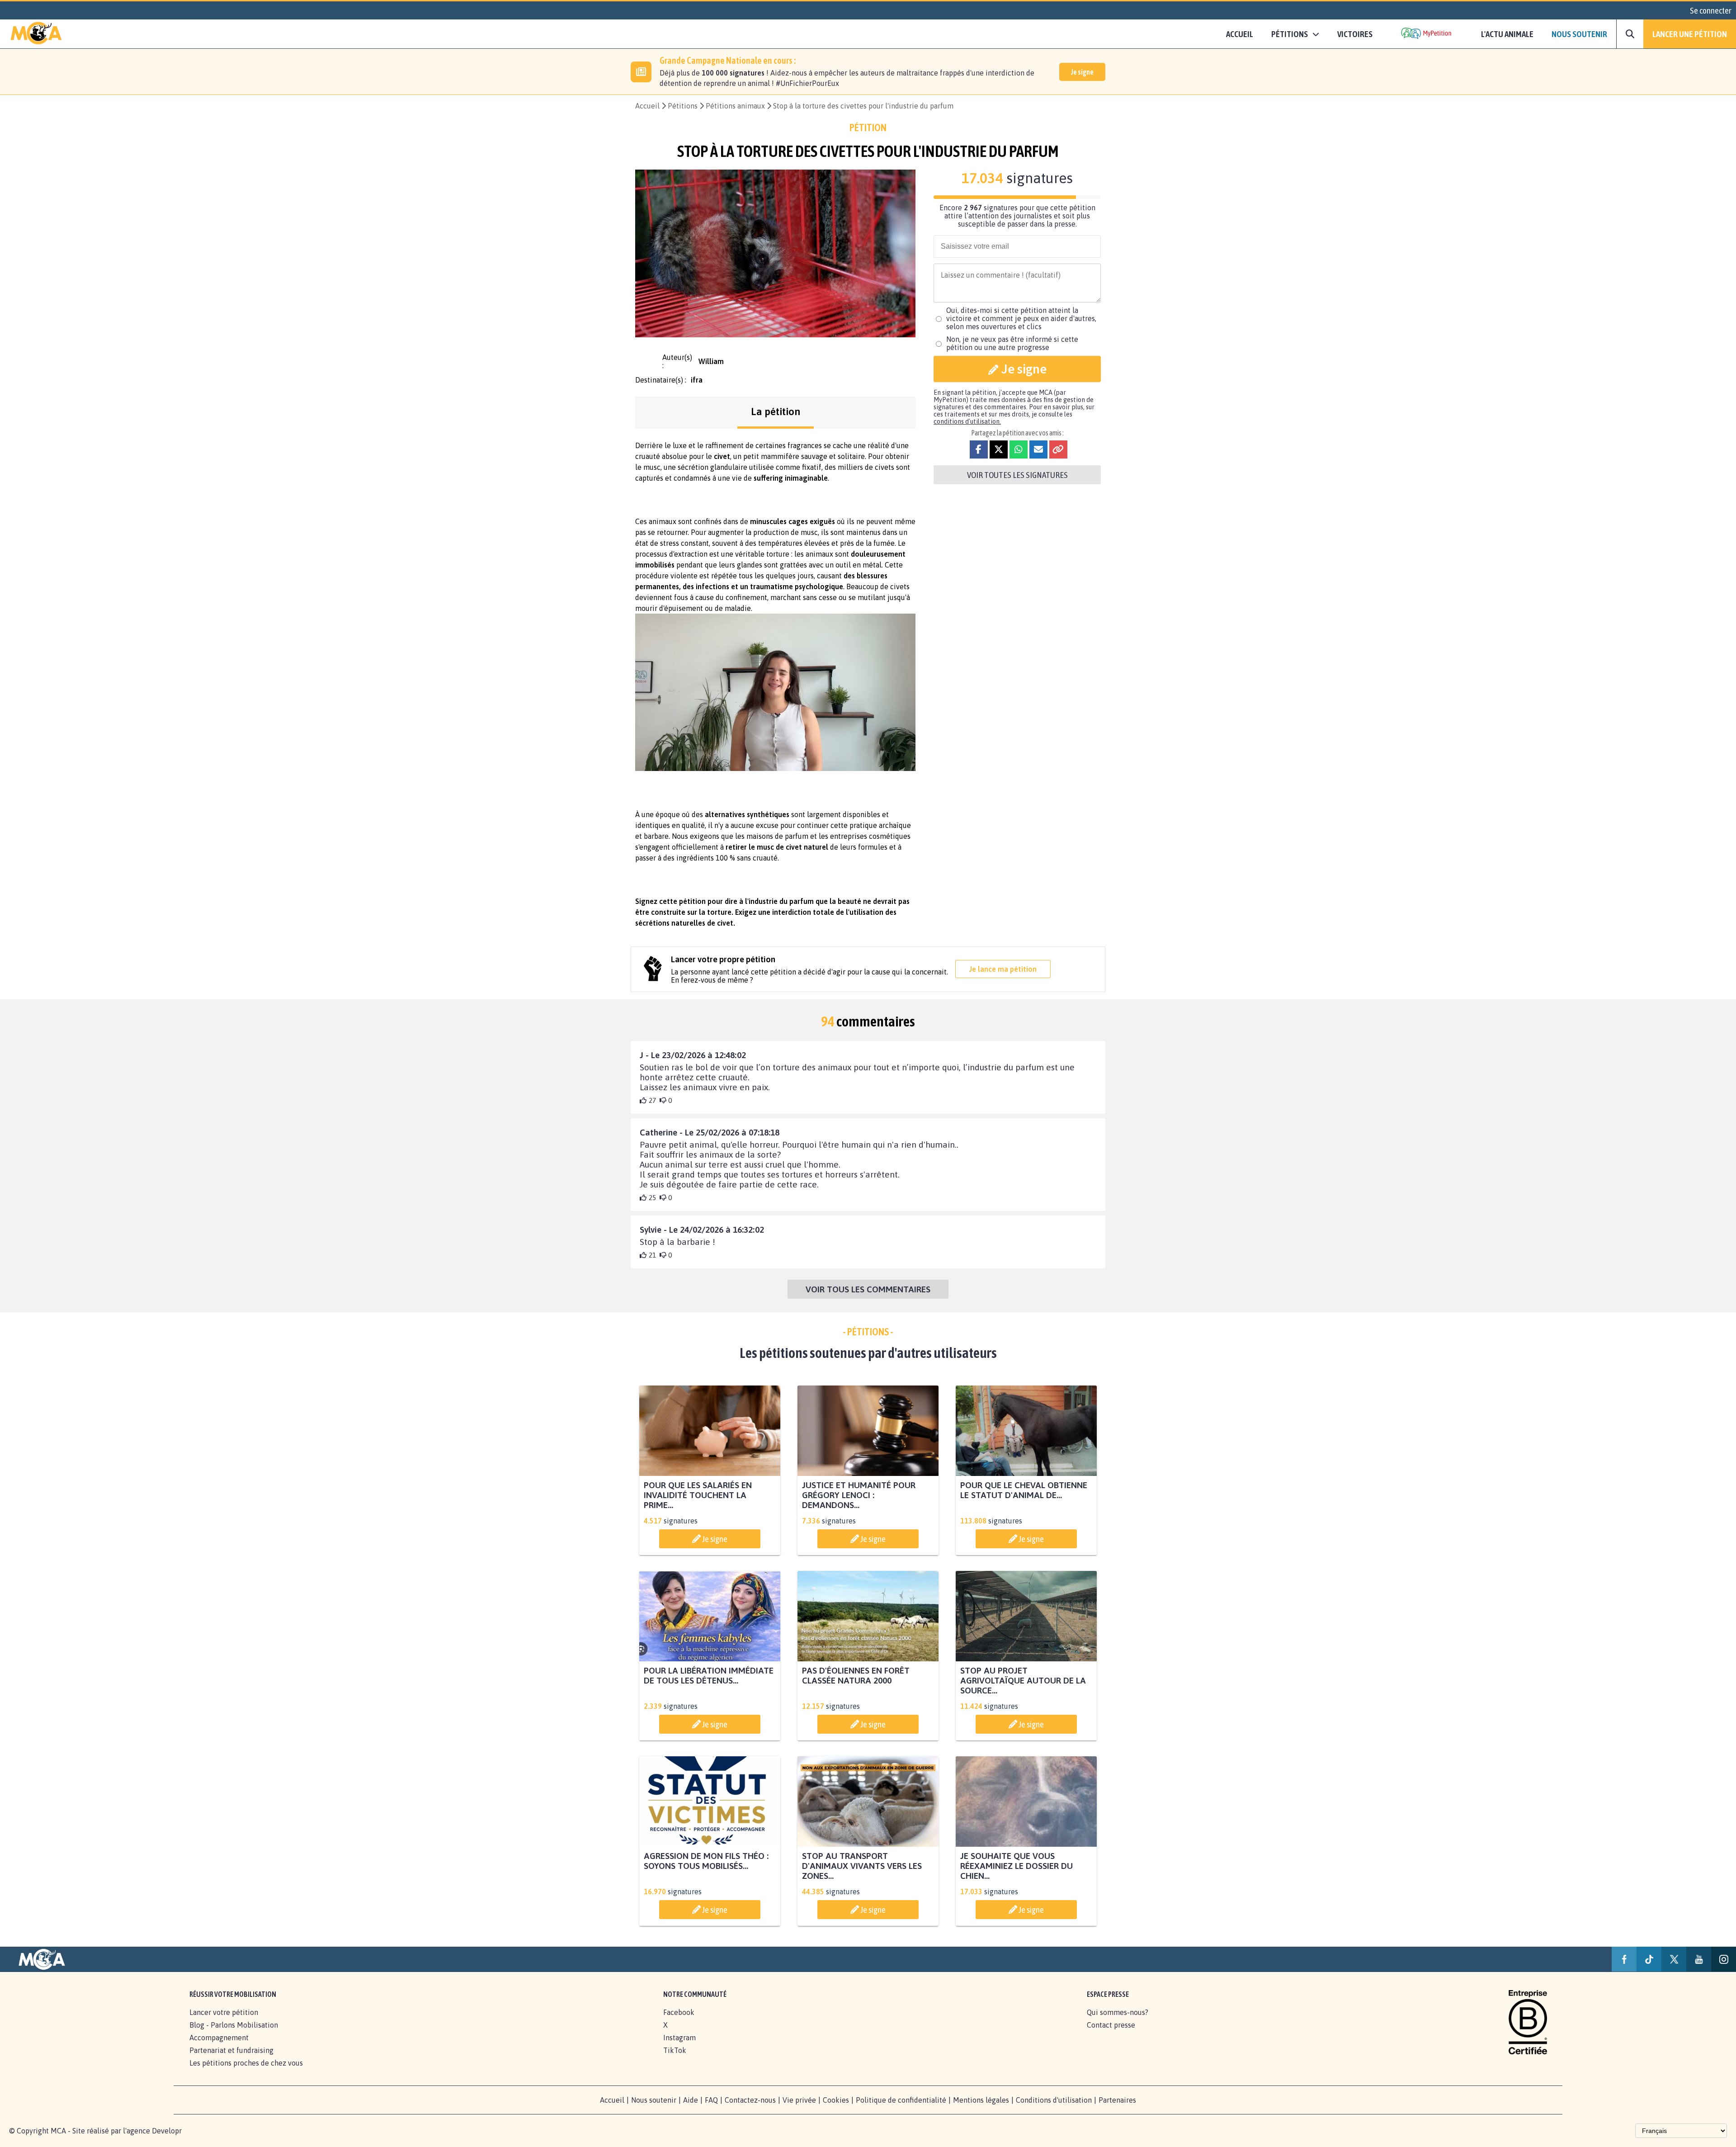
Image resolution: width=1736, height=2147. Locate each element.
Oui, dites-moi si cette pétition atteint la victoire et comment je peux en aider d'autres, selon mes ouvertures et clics (1021, 318)
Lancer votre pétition (224, 2012)
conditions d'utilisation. (967, 421)
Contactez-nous (750, 2100)
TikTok (675, 2050)
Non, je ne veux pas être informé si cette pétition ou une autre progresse (1012, 343)
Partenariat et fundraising (231, 2050)
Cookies (836, 2100)
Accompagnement (219, 2038)
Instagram (679, 2038)
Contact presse (1111, 2025)
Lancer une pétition (1690, 34)
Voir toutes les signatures (1017, 475)
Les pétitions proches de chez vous (246, 2063)
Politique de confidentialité (901, 2100)
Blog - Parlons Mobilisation (234, 2025)
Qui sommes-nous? (1118, 2012)
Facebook (679, 2012)
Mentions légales (981, 2100)
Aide (691, 2100)
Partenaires (1117, 2100)
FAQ (711, 2100)
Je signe (1082, 72)
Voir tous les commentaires (868, 1289)
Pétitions (683, 106)
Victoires (1355, 34)
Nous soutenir (1579, 34)
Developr (167, 2131)
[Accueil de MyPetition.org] (36, 34)
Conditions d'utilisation (1054, 2100)
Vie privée (799, 2100)
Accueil (1240, 34)
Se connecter (1711, 10)
